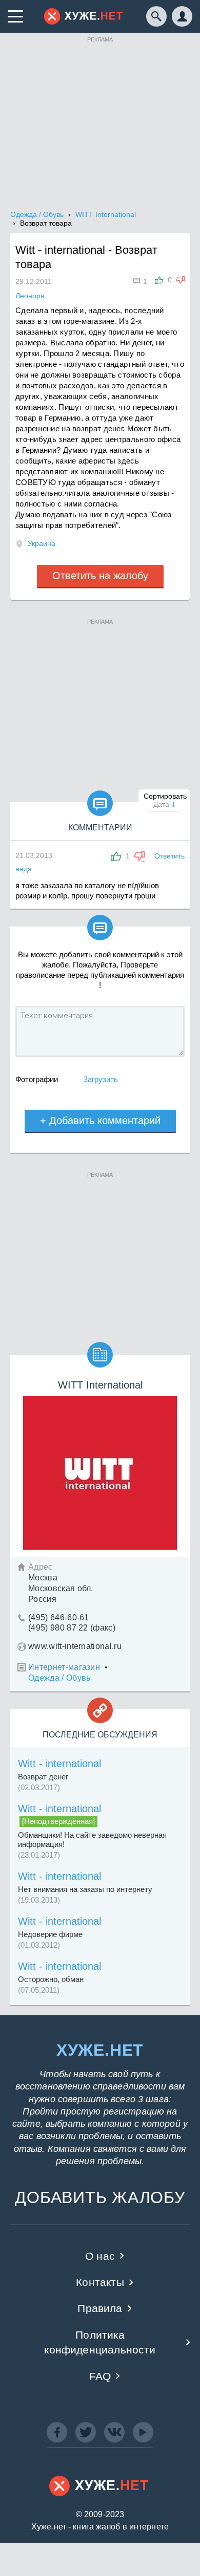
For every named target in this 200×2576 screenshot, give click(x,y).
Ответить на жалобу (100, 576)
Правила (100, 2308)
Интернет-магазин (64, 1667)
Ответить (169, 856)
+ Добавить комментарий (100, 1120)
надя (24, 869)
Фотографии (37, 1079)
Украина (42, 543)
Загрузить (101, 1079)
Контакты (100, 2282)
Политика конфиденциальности (100, 2342)
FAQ (100, 2376)
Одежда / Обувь (59, 1678)
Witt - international (59, 1764)
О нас (100, 2256)
